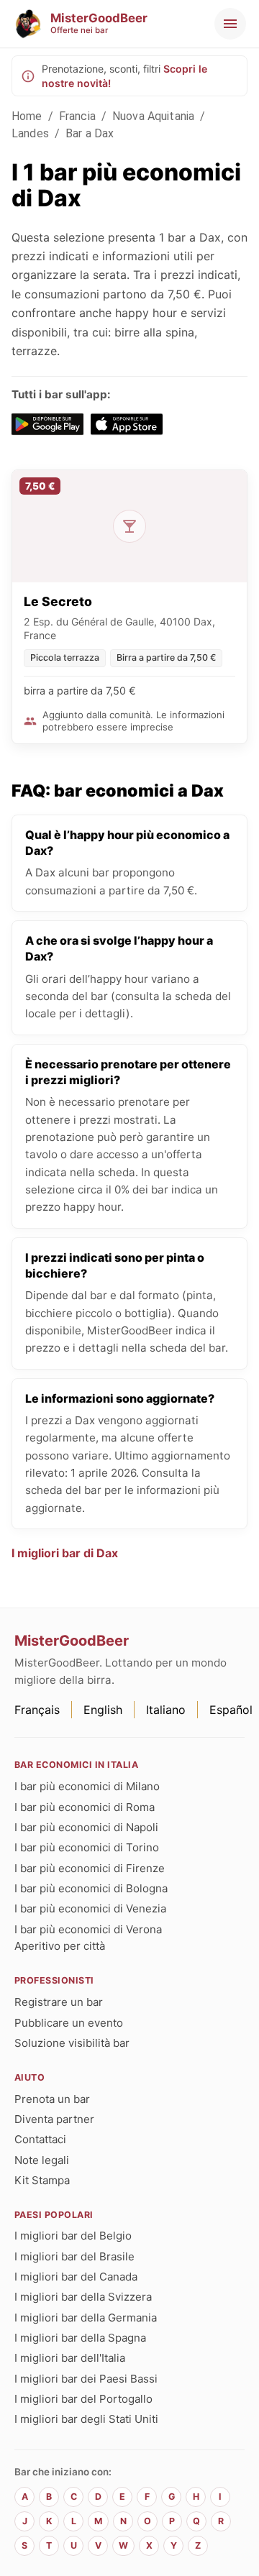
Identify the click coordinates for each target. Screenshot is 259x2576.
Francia (77, 116)
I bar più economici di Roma (85, 1807)
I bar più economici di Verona (88, 1929)
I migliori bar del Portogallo (83, 2399)
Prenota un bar (52, 2099)
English (103, 1710)
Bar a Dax (90, 133)
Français (37, 1710)
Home (27, 116)
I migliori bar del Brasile (74, 2256)
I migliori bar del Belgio (73, 2236)
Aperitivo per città (60, 1946)
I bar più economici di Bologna (91, 1888)
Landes (30, 133)
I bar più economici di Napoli (86, 1827)
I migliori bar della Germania (86, 2318)
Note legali (42, 2160)
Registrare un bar (59, 2002)
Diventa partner (54, 2119)
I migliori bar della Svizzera (83, 2297)
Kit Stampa (42, 2180)
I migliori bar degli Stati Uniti (86, 2419)
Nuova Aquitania (153, 116)
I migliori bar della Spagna (80, 2338)
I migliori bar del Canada (76, 2277)
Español (231, 1710)
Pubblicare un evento (69, 2023)
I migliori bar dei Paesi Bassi (86, 2379)
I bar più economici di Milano (87, 1786)
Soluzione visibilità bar (72, 2043)
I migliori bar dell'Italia (70, 2358)
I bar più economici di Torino (87, 1847)
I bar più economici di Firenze (90, 1868)
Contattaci (40, 2139)
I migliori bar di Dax (65, 1553)
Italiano (166, 1710)
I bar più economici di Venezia (90, 1908)
